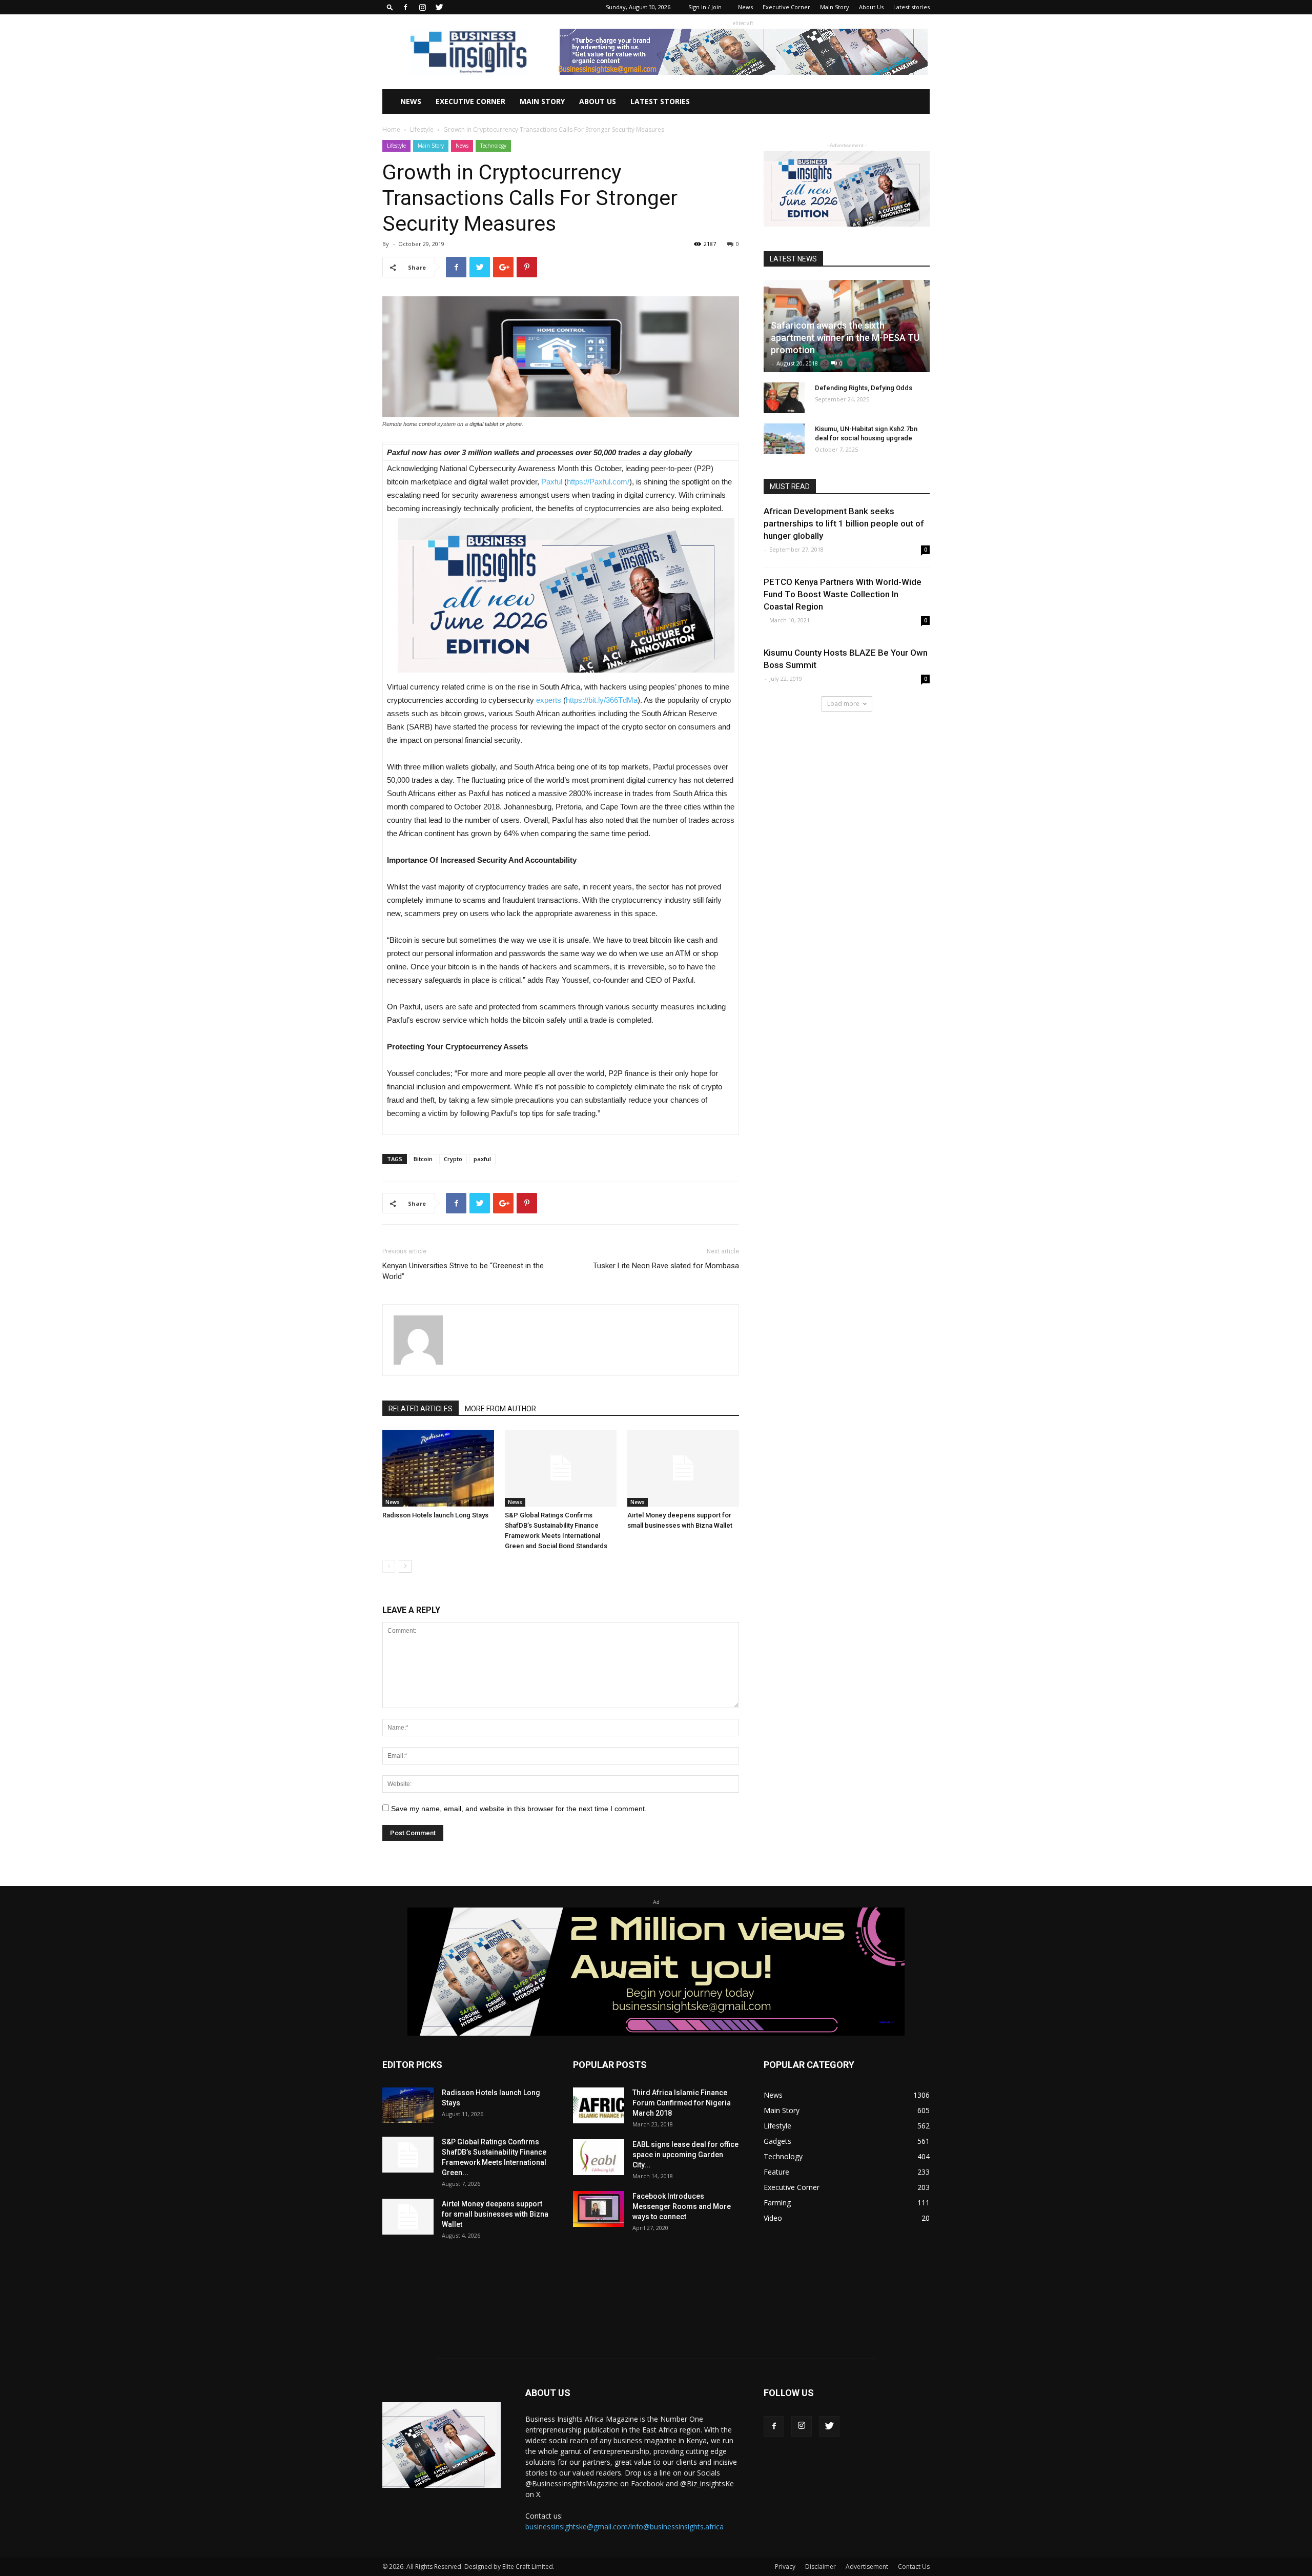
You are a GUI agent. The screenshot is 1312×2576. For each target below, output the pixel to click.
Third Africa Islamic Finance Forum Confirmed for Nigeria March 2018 (682, 2103)
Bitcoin (423, 1159)
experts (549, 700)
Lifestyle (422, 129)
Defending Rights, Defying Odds (864, 388)
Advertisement (867, 2567)
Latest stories (911, 7)
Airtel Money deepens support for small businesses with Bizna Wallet (495, 2214)
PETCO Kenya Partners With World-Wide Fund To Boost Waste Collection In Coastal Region (843, 594)
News (745, 7)
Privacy (785, 2567)
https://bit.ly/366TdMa (602, 700)
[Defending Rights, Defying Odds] (784, 398)
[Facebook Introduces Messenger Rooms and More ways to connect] (599, 2209)
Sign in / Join (705, 7)
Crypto (453, 1159)
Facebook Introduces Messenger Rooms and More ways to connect (682, 2206)
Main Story (835, 7)
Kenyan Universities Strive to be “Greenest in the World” (463, 1271)
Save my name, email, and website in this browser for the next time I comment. (519, 1809)
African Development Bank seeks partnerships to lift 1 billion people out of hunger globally (844, 523)
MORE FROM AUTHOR (500, 1409)
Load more (843, 704)
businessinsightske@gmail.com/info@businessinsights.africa (624, 2527)
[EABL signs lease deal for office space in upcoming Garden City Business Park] (599, 2157)
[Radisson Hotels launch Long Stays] (438, 1468)
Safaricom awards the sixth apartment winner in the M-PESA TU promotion (845, 338)
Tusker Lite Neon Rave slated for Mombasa (666, 1266)
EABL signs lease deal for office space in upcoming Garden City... (685, 2155)
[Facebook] (405, 7)
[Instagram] (422, 7)
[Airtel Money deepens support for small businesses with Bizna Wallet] (683, 1468)
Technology (493, 146)
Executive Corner (786, 7)
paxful (482, 1159)
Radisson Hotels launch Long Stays (435, 1515)
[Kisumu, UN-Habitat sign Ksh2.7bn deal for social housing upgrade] (784, 439)
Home (391, 129)
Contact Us (914, 2567)
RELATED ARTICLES (421, 1409)
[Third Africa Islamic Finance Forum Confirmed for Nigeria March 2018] (599, 2105)
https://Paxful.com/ (598, 482)
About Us (871, 7)
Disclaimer (821, 2567)
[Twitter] (439, 7)
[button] (390, 7)
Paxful (552, 482)
